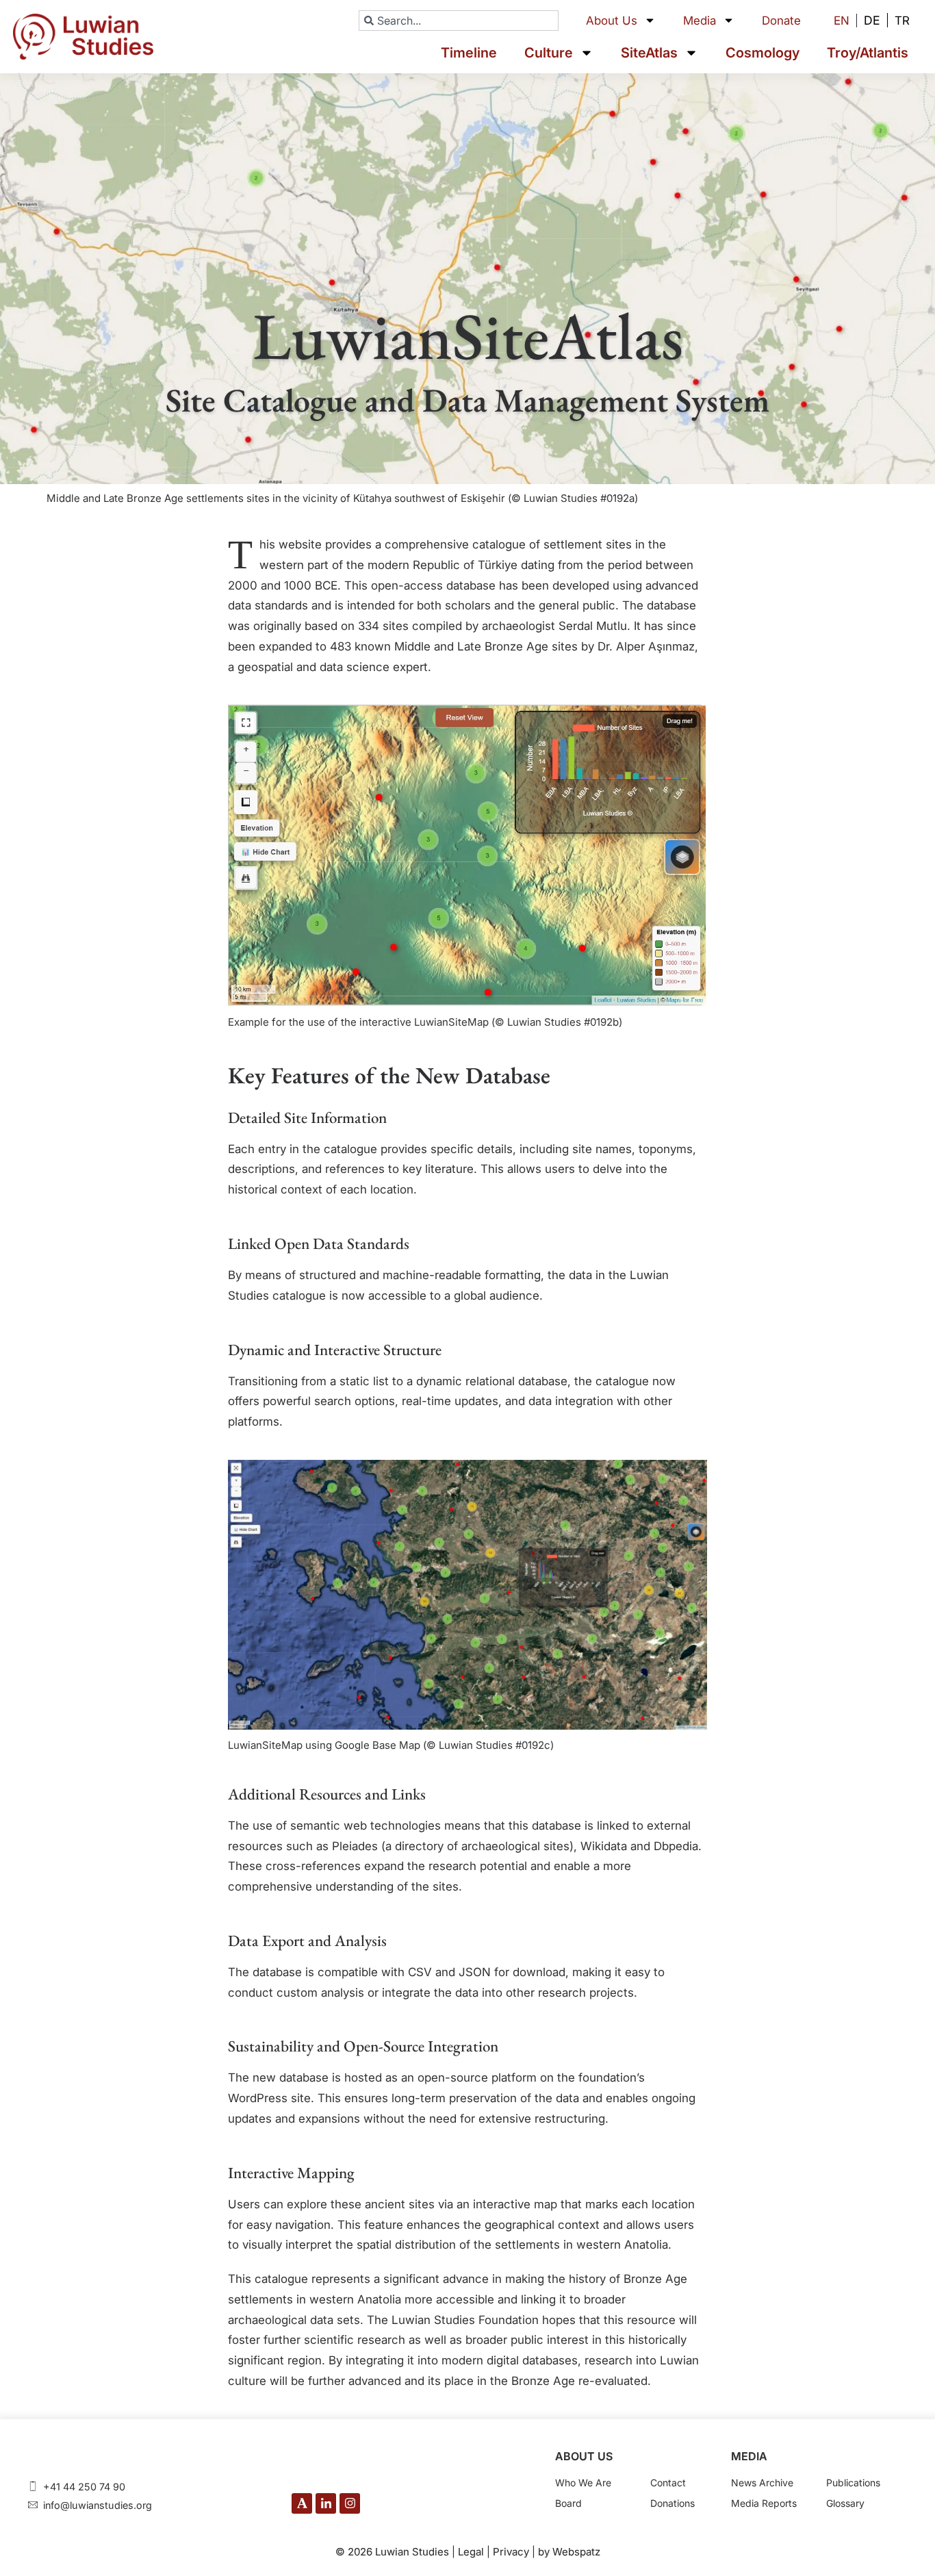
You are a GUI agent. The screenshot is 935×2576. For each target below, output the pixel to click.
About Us (612, 21)
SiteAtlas (649, 53)
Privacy (511, 2552)
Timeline (469, 53)
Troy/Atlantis (868, 53)
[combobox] (459, 21)
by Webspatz (569, 2552)
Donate (781, 21)
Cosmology (763, 53)
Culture (549, 53)
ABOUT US (584, 2456)
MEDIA (749, 2456)
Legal (471, 2552)
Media (700, 21)
